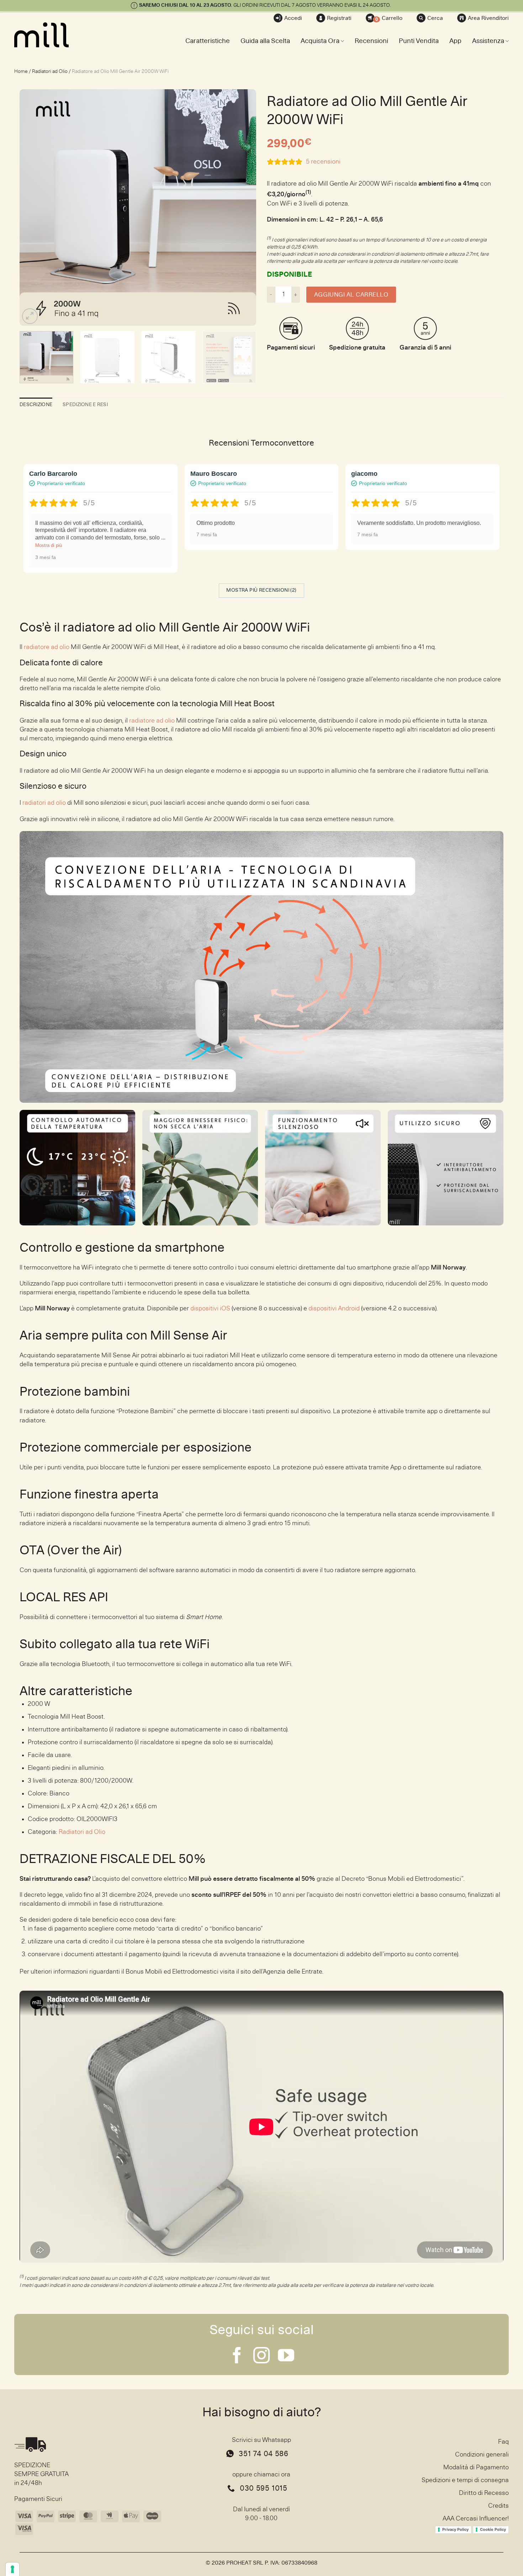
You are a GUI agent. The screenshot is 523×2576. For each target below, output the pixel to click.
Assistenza (488, 41)
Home (21, 71)
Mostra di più (49, 545)
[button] (30, 316)
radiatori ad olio (44, 803)
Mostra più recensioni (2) (261, 590)
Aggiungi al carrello (351, 295)
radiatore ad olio (47, 647)
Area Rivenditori (488, 18)
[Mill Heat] (50, 35)
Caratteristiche (208, 41)
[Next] (243, 207)
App (455, 41)
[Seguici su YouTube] (286, 2357)
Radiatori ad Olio (50, 71)
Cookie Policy (493, 2529)
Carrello (389, 19)
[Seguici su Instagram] (261, 2357)
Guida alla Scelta (265, 41)
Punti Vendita (419, 41)
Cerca (435, 18)
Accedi (293, 18)
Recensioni (371, 41)
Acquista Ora (320, 41)
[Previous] (33, 207)
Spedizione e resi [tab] (85, 405)
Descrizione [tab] (36, 405)
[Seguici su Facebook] (237, 2357)
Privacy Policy (455, 2529)
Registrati (339, 18)
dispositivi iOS (210, 1309)
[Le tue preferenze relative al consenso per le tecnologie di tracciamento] (12, 2569)
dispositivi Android (334, 1309)
